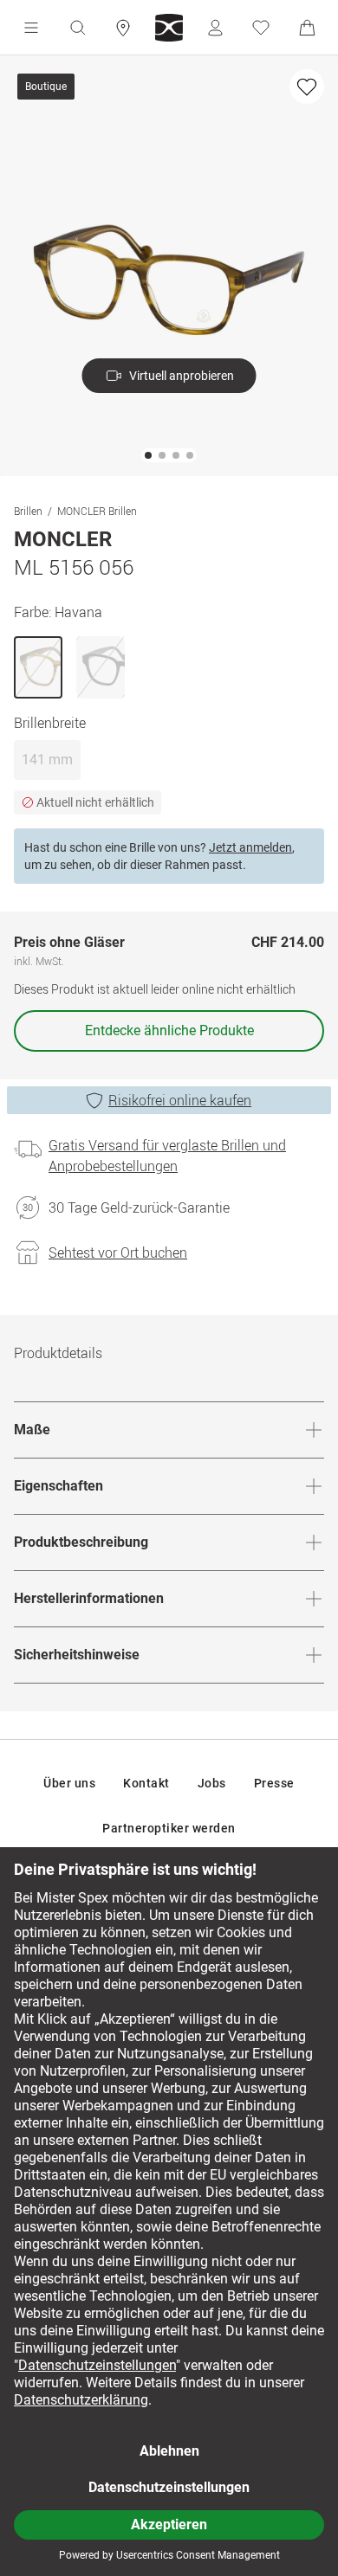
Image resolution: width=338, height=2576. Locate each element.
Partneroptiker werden (169, 1828)
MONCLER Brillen (97, 511)
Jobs (212, 1783)
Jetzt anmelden (250, 847)
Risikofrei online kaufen (180, 1100)
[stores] (123, 28)
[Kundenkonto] (215, 28)
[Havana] (38, 667)
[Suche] (77, 28)
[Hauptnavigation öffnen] (31, 28)
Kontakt (146, 1783)
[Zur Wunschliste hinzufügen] (307, 87)
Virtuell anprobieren (182, 376)
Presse (274, 1783)
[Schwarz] (101, 667)
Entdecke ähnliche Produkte (169, 1030)
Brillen (28, 511)
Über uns (69, 1783)
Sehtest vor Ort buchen (118, 1253)
